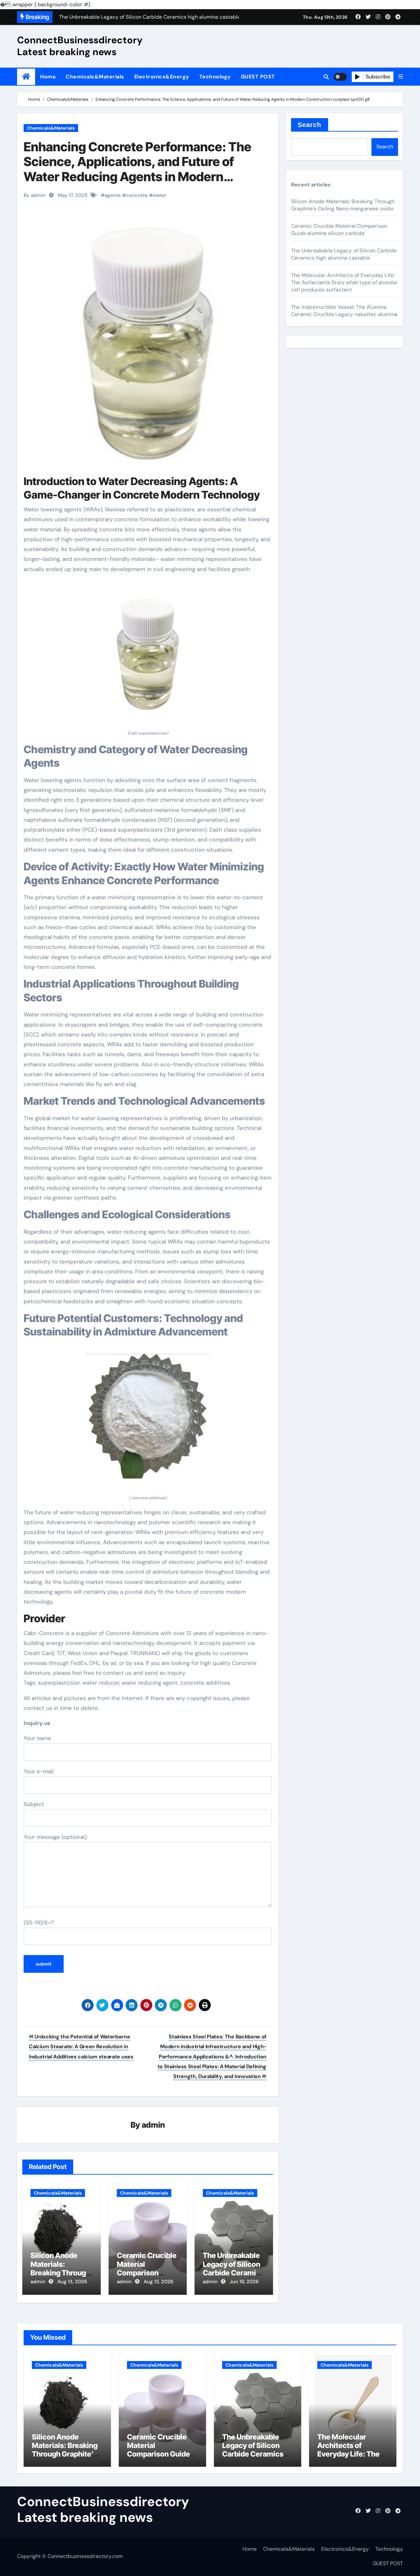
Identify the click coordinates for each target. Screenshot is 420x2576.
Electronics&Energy (162, 77)
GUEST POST (258, 77)
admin (153, 2125)
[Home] (26, 77)
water (160, 195)
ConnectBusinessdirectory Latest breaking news (80, 46)
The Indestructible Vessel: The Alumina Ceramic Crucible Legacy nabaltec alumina (344, 311)
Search (310, 125)
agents (113, 195)
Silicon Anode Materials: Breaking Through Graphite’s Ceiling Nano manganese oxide (343, 205)
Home (48, 77)
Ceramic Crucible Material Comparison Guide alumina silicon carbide (147, 2273)
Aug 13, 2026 (72, 2282)
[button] (401, 77)
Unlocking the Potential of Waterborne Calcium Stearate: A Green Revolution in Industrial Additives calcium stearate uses (81, 2047)
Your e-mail (39, 1771)
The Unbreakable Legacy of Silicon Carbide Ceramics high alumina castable (233, 2273)
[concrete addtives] (148, 1420)
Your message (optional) (55, 1837)
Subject (34, 1804)
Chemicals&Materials (95, 77)
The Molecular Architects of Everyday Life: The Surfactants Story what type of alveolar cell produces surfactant (345, 282)
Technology (215, 77)
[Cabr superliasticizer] (148, 655)
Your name (37, 1738)
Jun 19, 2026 (244, 2282)
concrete (137, 195)
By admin (35, 195)
